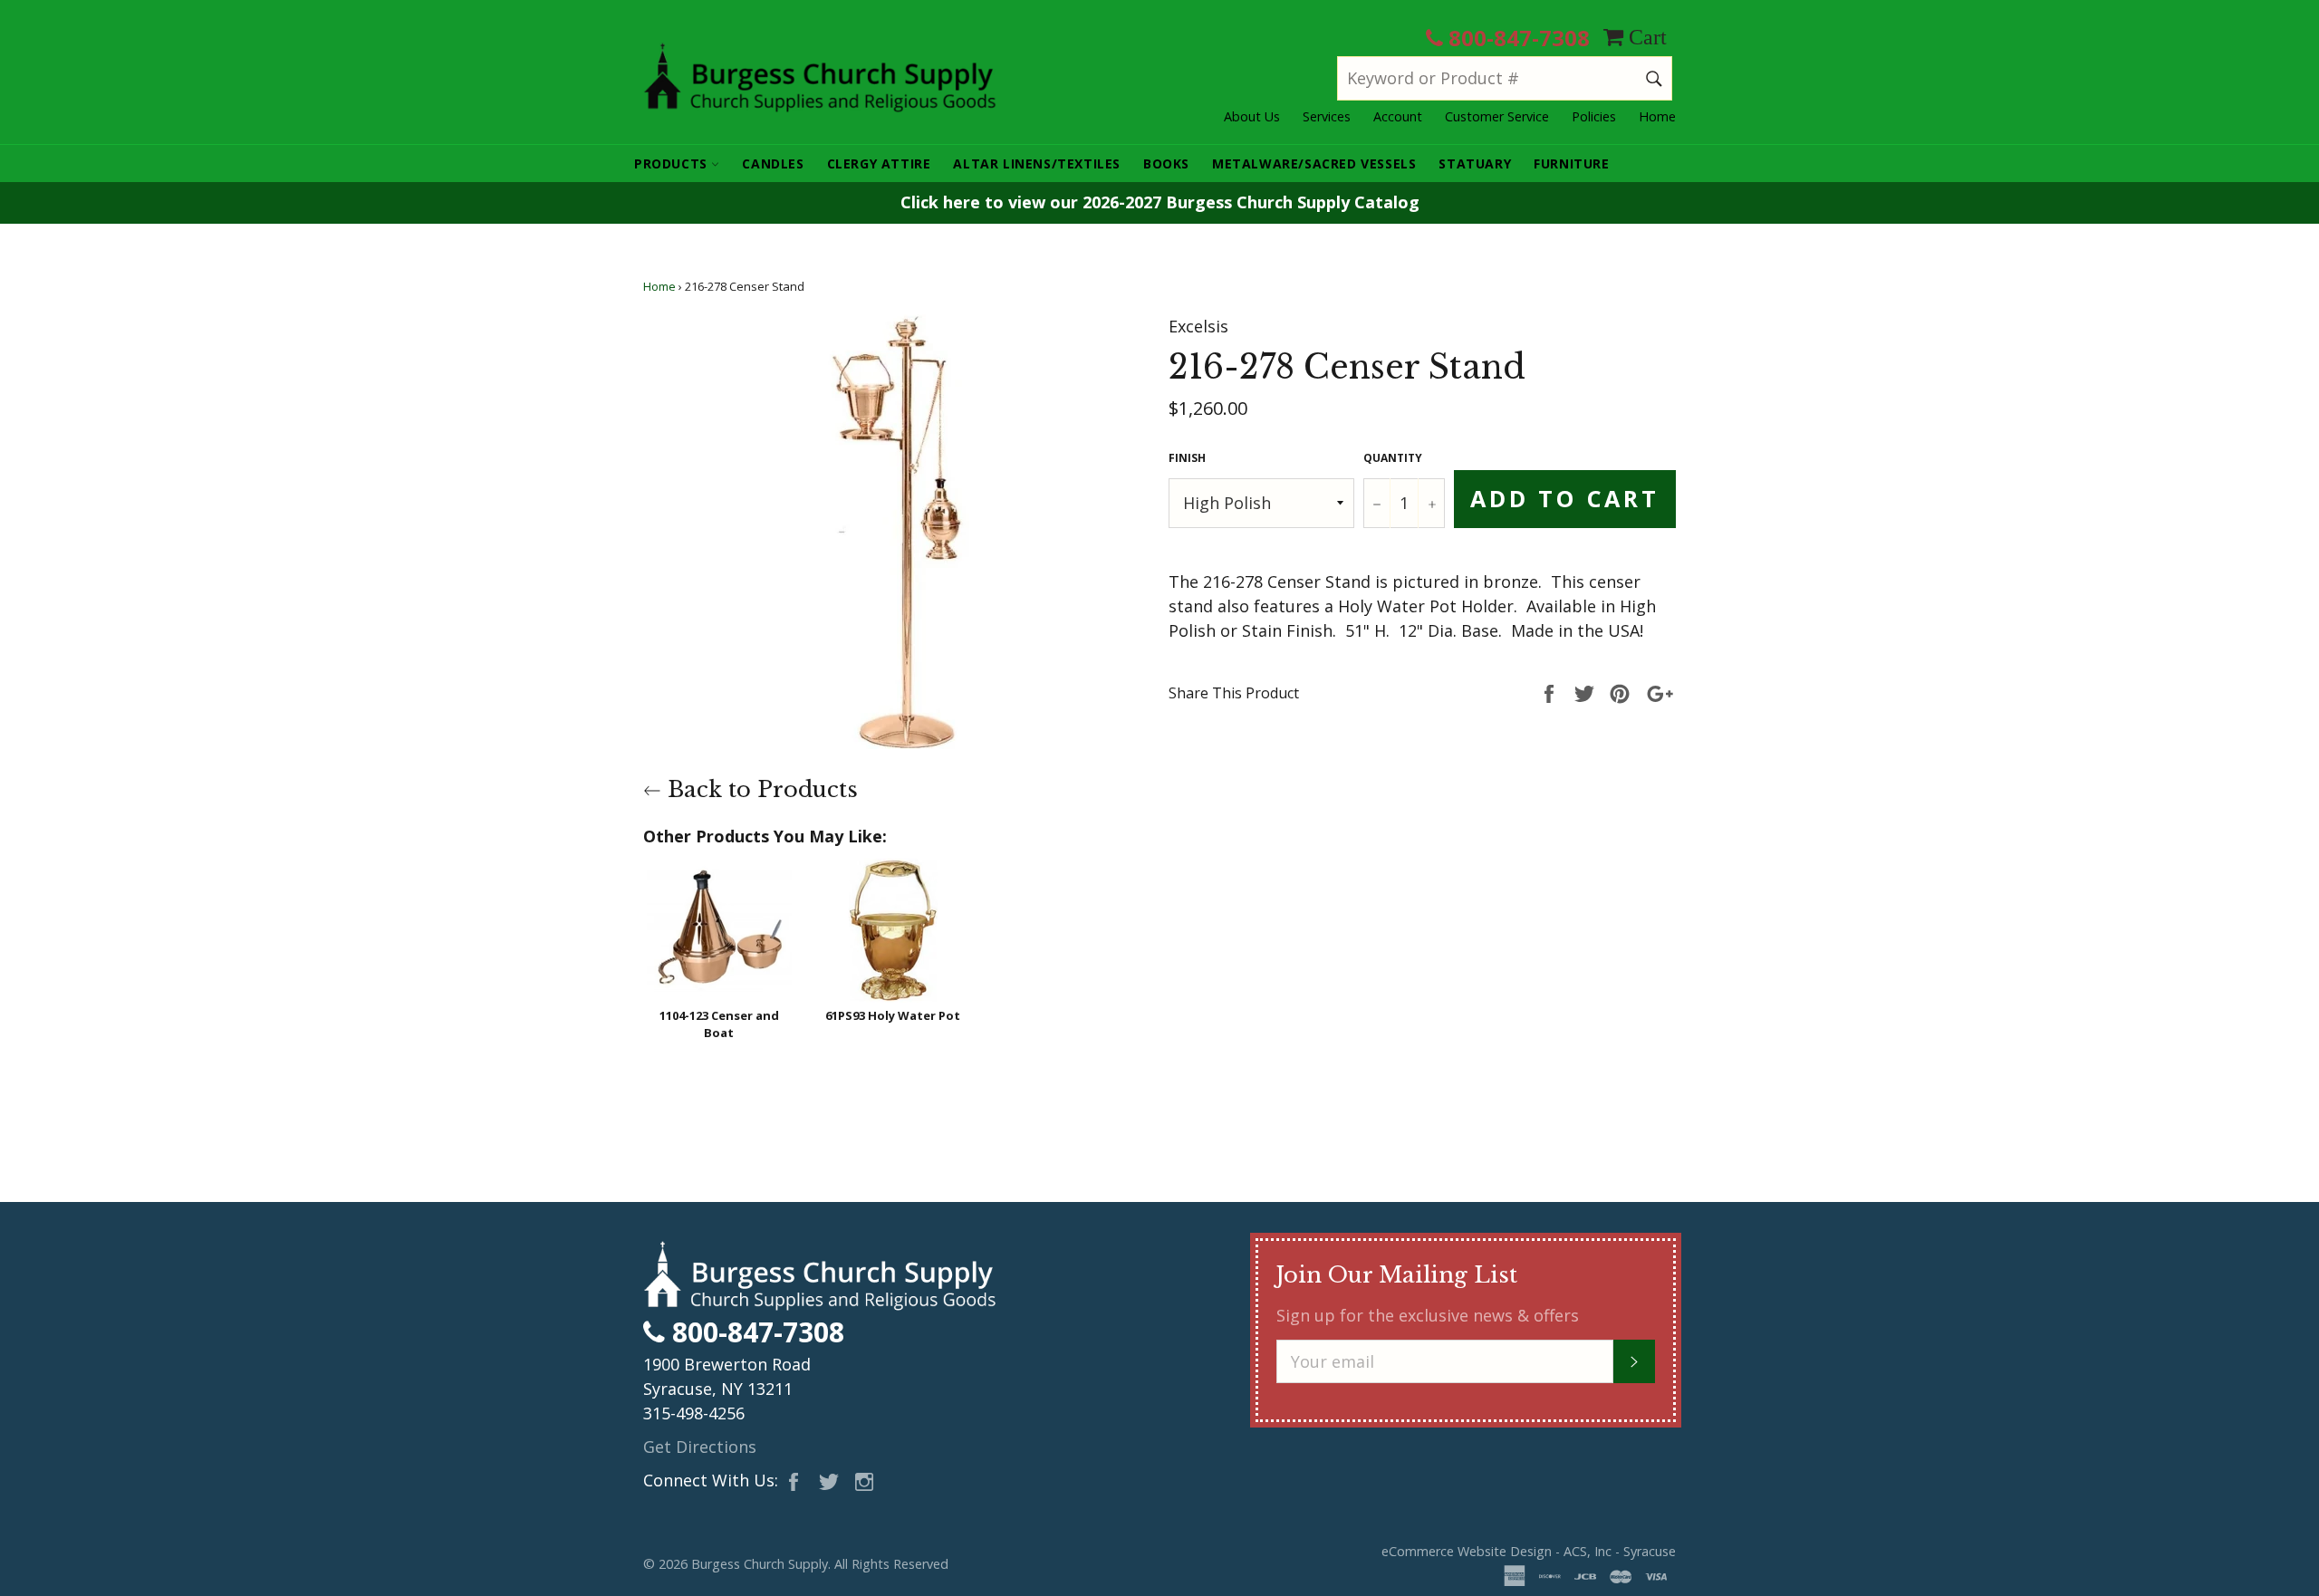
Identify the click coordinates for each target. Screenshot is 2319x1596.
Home (1657, 116)
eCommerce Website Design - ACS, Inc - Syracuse (1529, 1551)
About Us (1252, 116)
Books (1166, 163)
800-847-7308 (1516, 38)
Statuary (1475, 163)
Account (1398, 116)
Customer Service (1497, 116)
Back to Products (760, 789)
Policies (1594, 116)
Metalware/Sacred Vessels (1314, 163)
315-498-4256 (694, 1413)
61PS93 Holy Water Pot (893, 1015)
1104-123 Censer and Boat (719, 1024)
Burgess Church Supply (760, 1564)
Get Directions (700, 1447)
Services (1327, 116)
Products (673, 163)
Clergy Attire (879, 163)
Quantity (1393, 458)
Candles (773, 163)
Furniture (1571, 163)
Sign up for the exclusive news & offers (1428, 1315)
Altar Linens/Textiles (1037, 163)
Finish (1187, 458)
